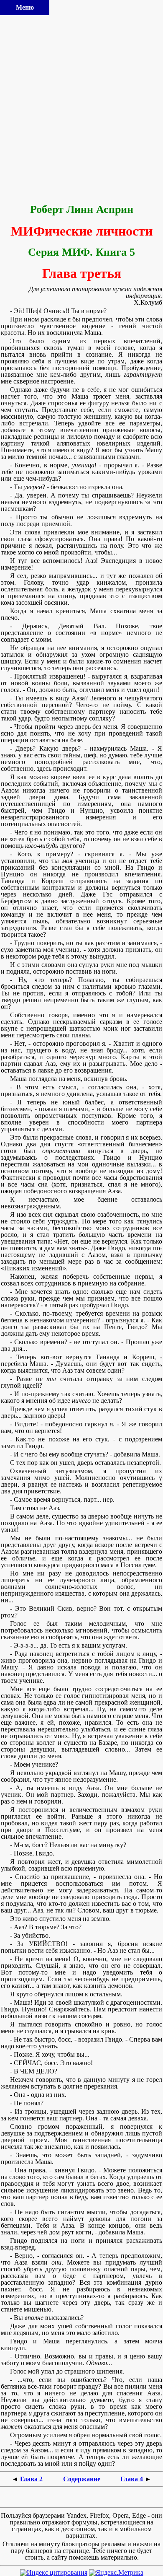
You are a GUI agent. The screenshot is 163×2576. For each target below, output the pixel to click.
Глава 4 (132, 2479)
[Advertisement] (81, 110)
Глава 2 (31, 2479)
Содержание (82, 2479)
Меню (25, 7)
